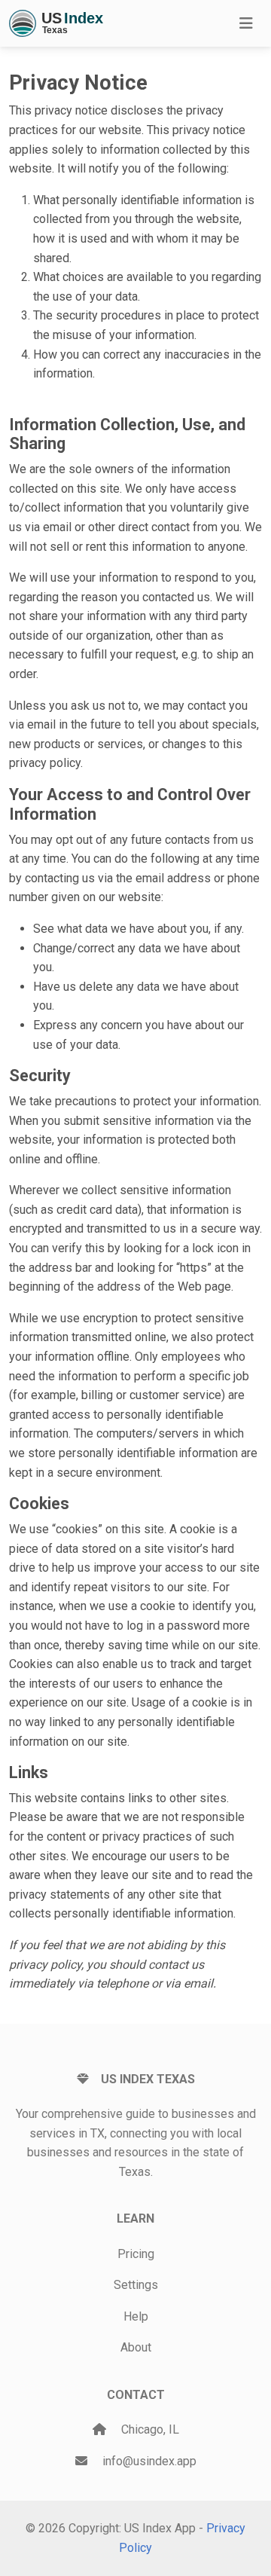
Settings (136, 2285)
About (136, 2347)
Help (136, 2316)
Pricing (136, 2254)
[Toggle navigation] (246, 23)
